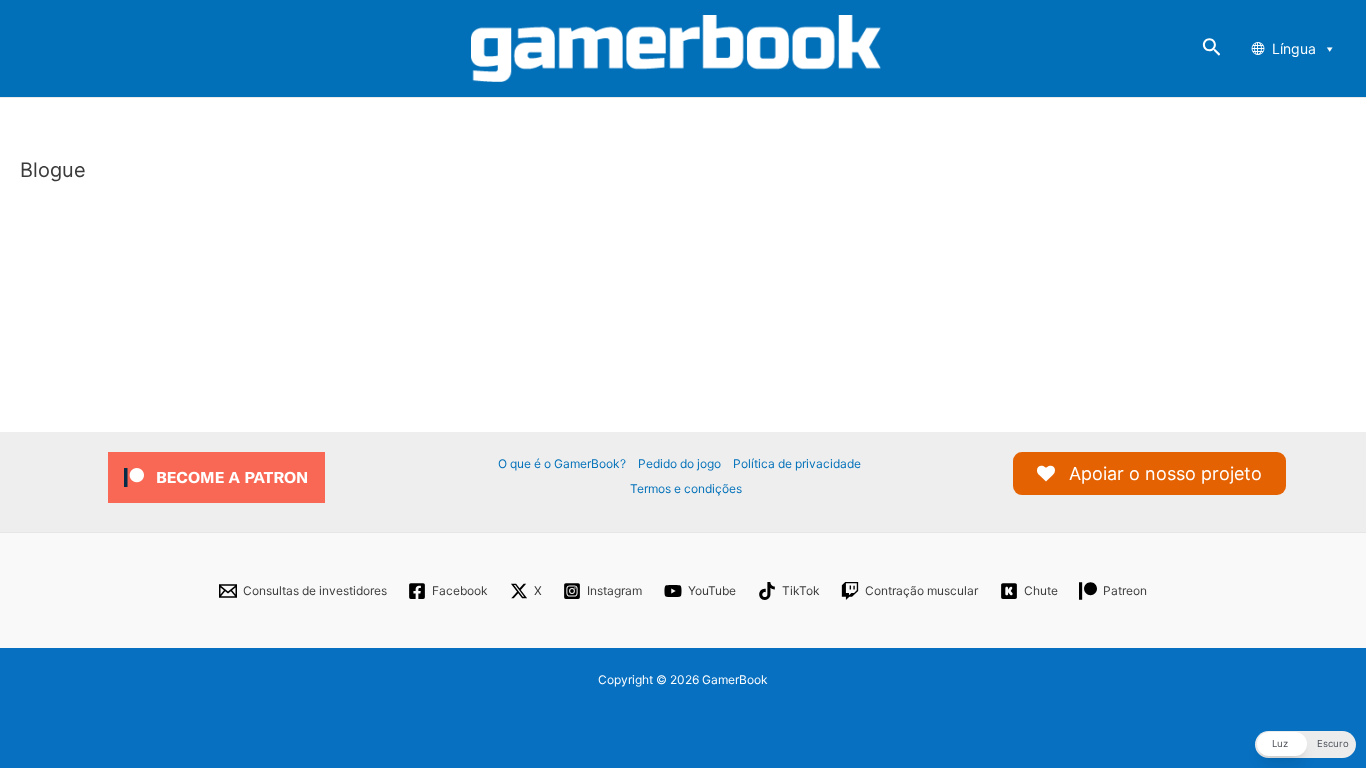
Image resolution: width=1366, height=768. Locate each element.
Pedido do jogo (679, 463)
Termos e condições (686, 488)
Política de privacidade (797, 463)
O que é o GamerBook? (562, 463)
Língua (1294, 48)
